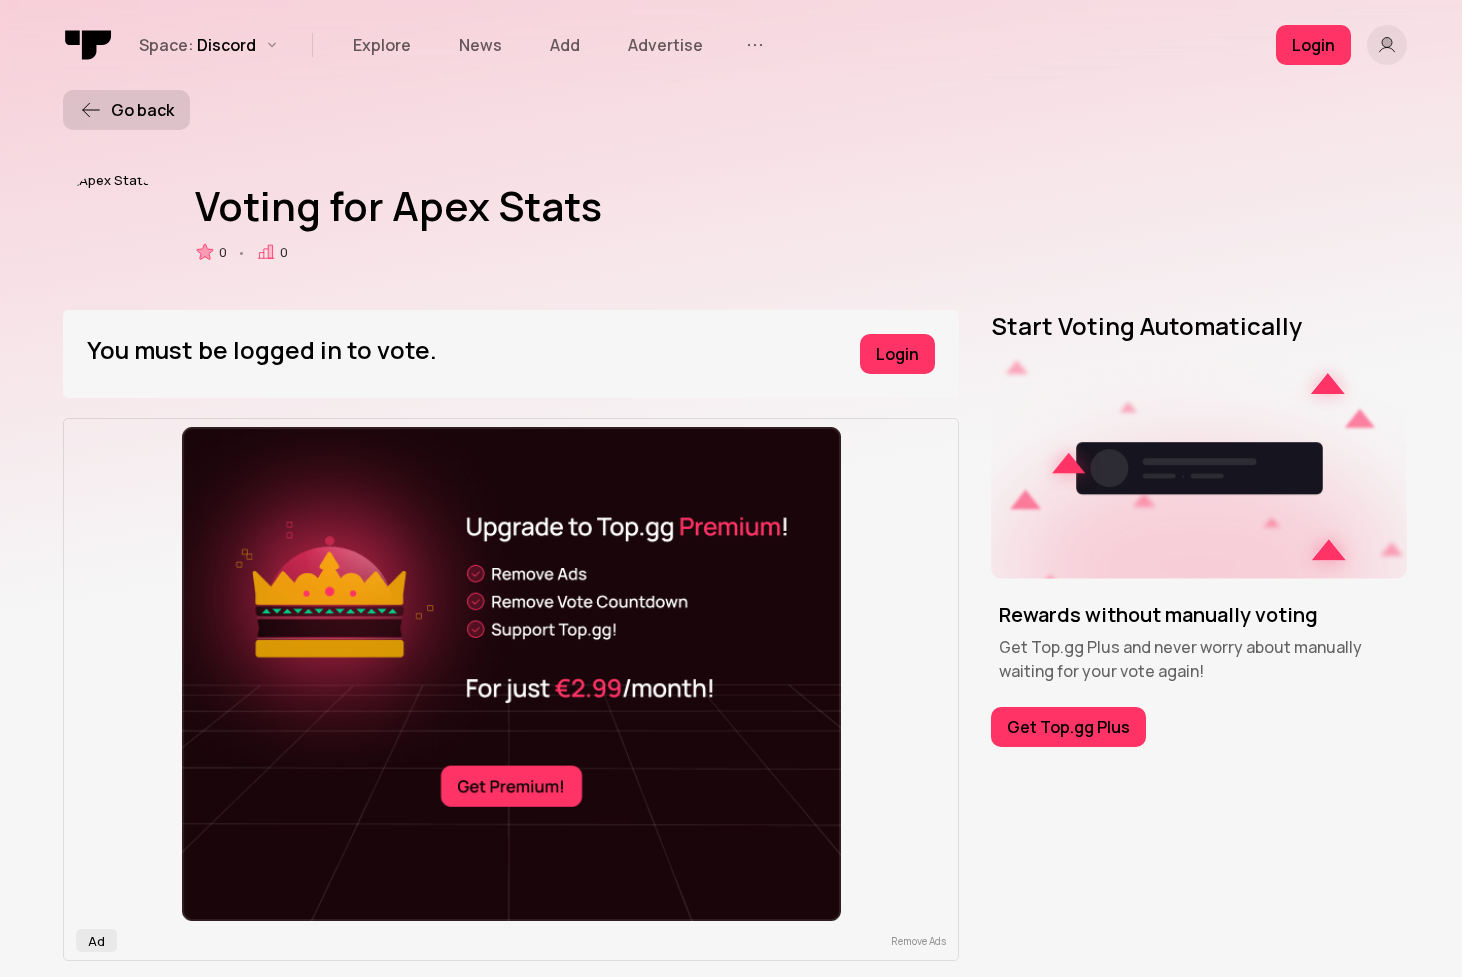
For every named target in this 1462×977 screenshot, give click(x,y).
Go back (142, 110)
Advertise (665, 45)
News (480, 45)
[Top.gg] (89, 45)
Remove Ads (918, 941)
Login (897, 354)
